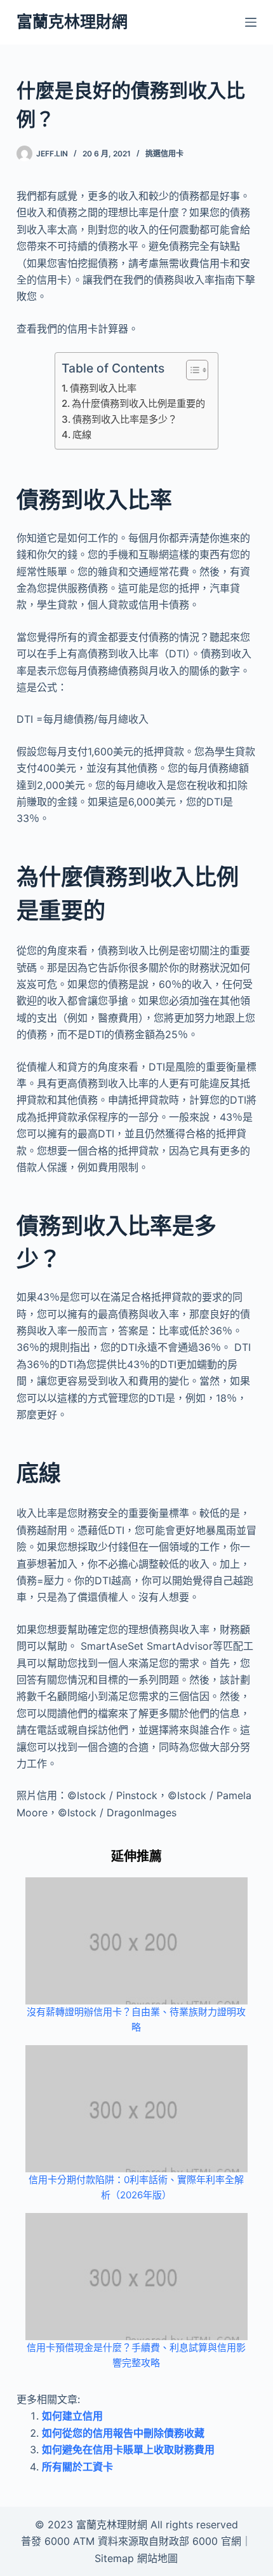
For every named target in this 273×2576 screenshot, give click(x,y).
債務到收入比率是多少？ (125, 419)
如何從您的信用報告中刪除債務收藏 (123, 2433)
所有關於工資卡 (77, 2467)
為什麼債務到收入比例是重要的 (138, 403)
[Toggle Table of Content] (191, 370)
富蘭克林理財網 (72, 22)
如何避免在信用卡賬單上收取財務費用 (128, 2449)
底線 (82, 435)
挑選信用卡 (164, 154)
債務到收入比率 (103, 388)
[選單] (251, 22)
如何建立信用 (72, 2416)
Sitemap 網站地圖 (136, 2558)
